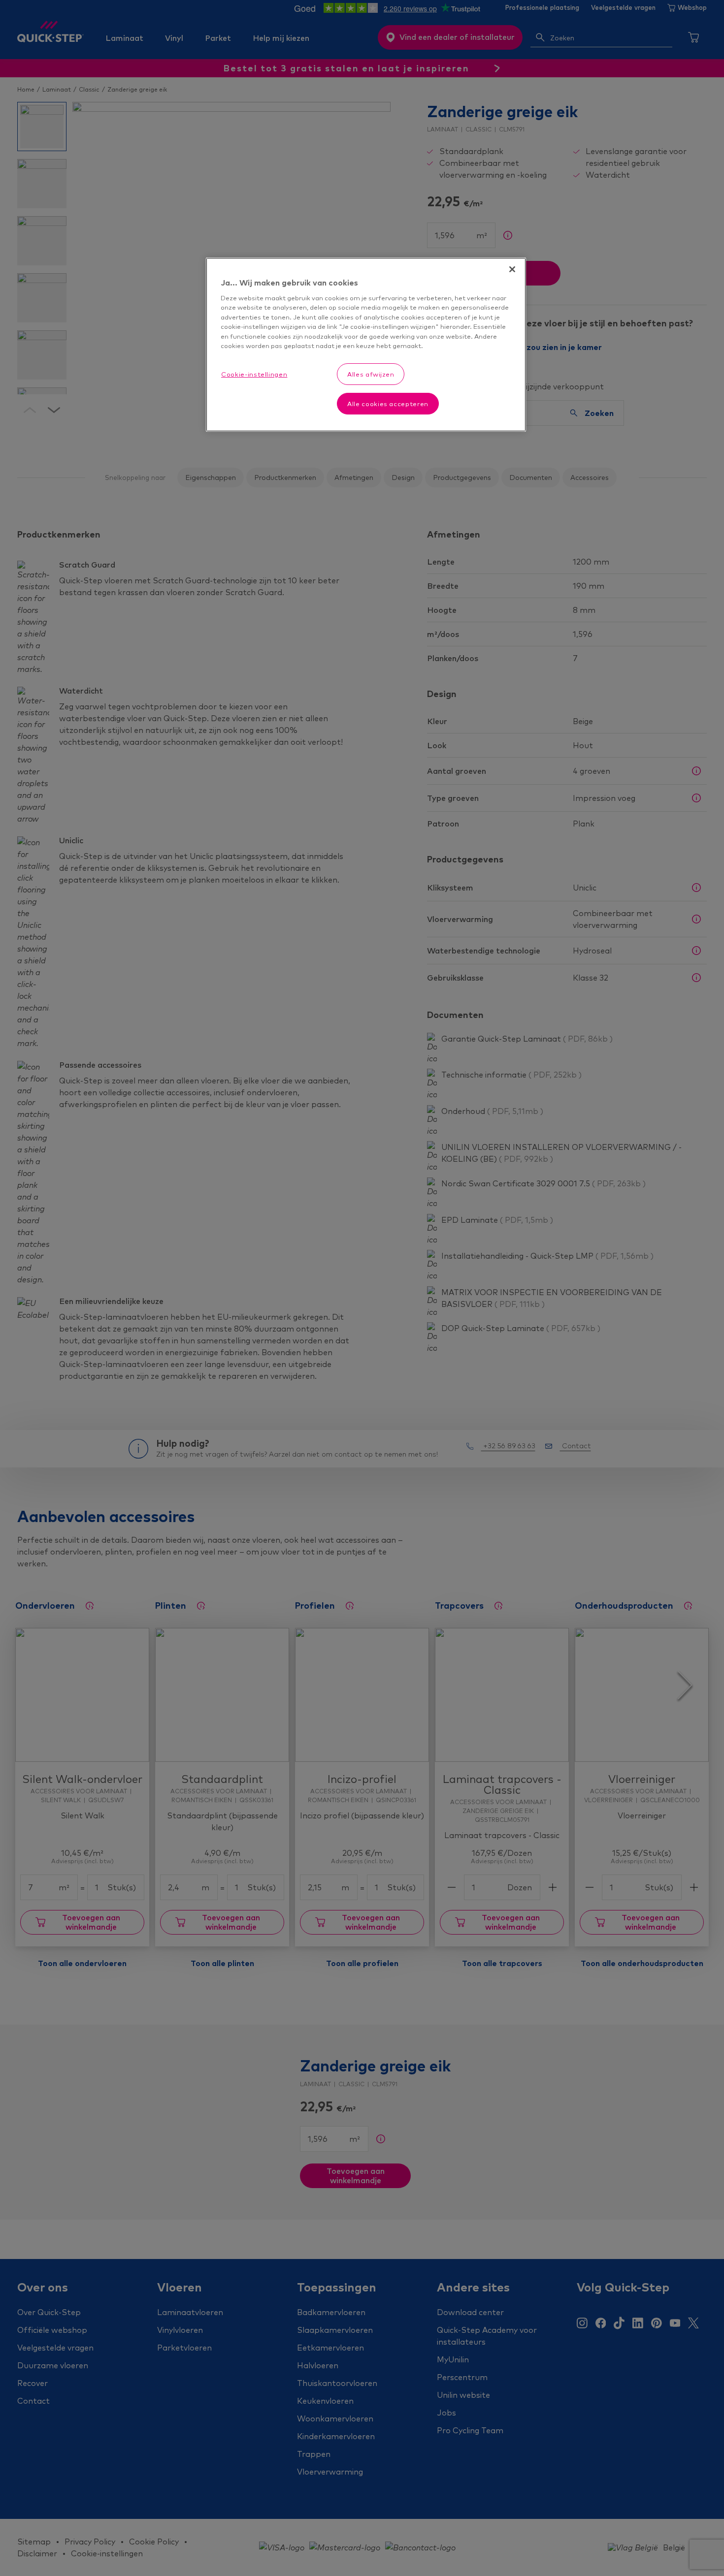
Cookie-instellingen (254, 374)
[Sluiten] (512, 269)
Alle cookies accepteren (388, 404)
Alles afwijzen (371, 374)
